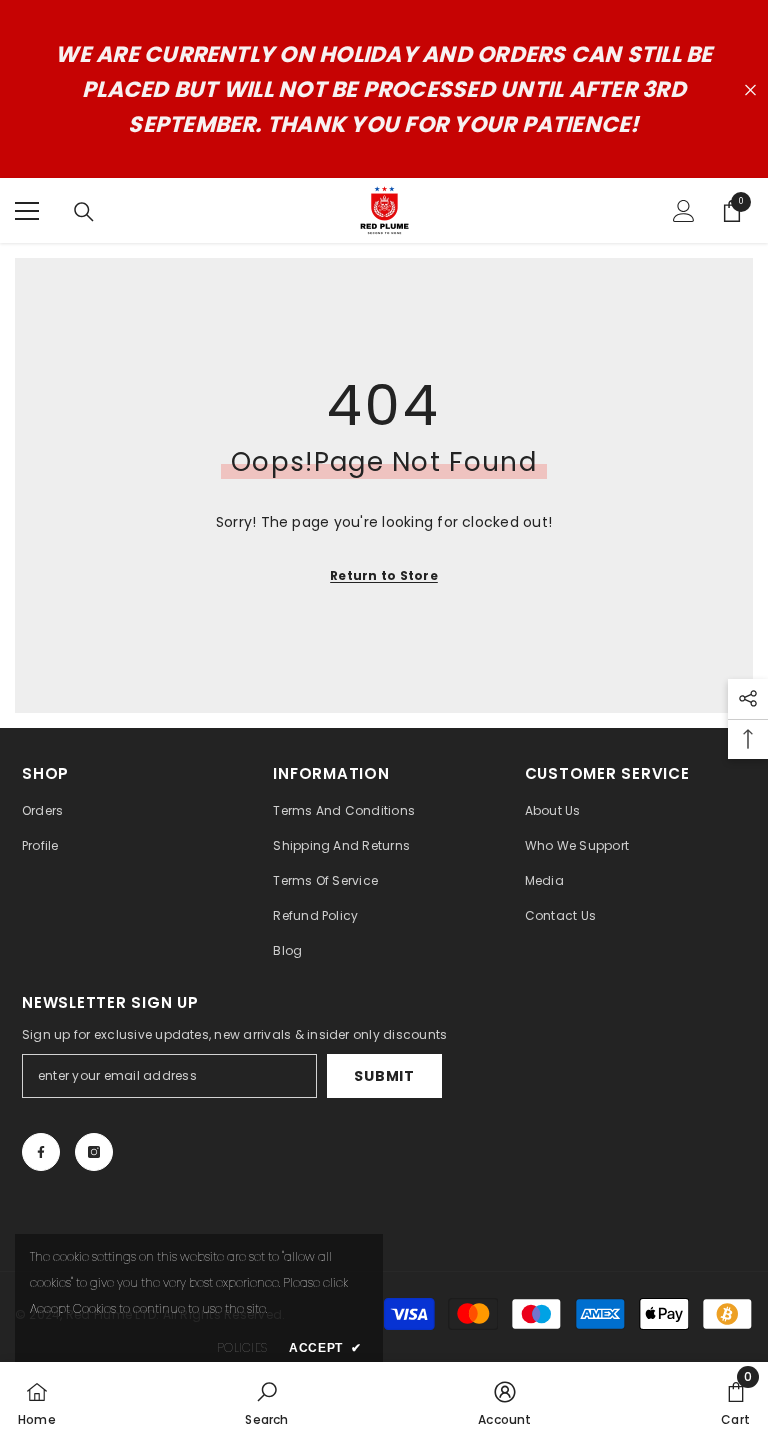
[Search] (84, 212)
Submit (384, 1076)
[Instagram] (94, 1152)
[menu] (27, 211)
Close (750, 89)
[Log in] (684, 211)
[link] (266, 1399)
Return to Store (384, 575)
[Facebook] (41, 1152)
